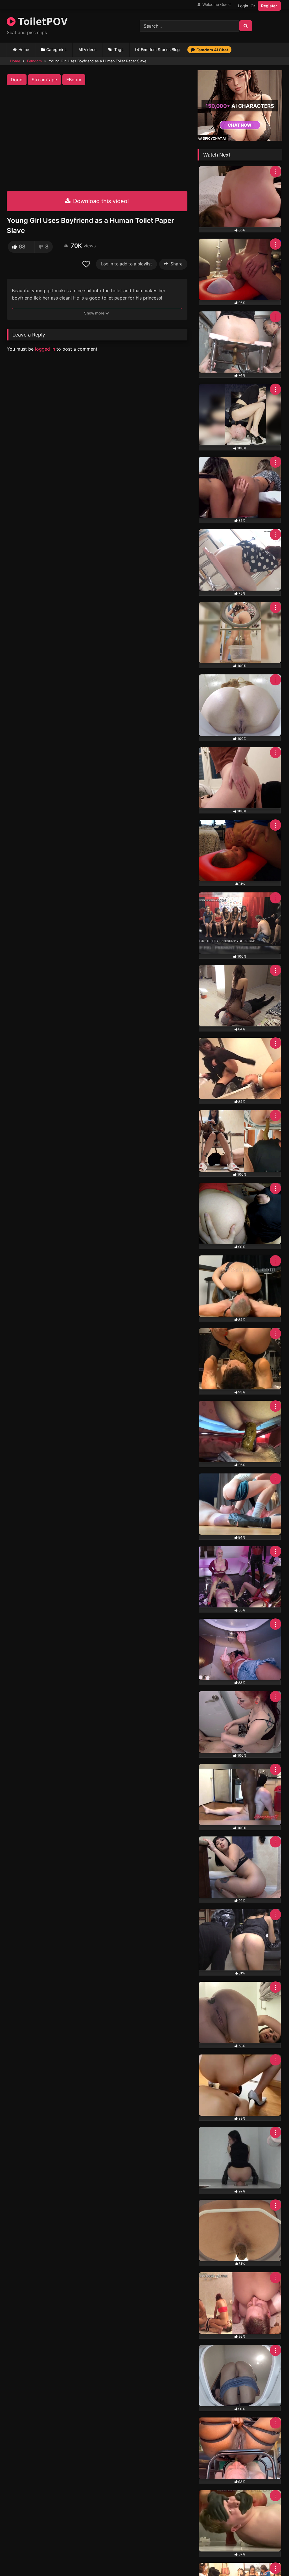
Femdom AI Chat (212, 50)
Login (243, 6)
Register (269, 6)
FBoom (74, 80)
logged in (45, 349)
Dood (17, 80)
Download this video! (100, 201)
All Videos (87, 50)
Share (177, 264)
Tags (119, 50)
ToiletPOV (41, 21)
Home (24, 50)
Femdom (34, 61)
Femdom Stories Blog (160, 50)
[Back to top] (272, 2559)
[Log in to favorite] (87, 264)
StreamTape (44, 80)
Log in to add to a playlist (126, 264)
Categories (56, 50)
